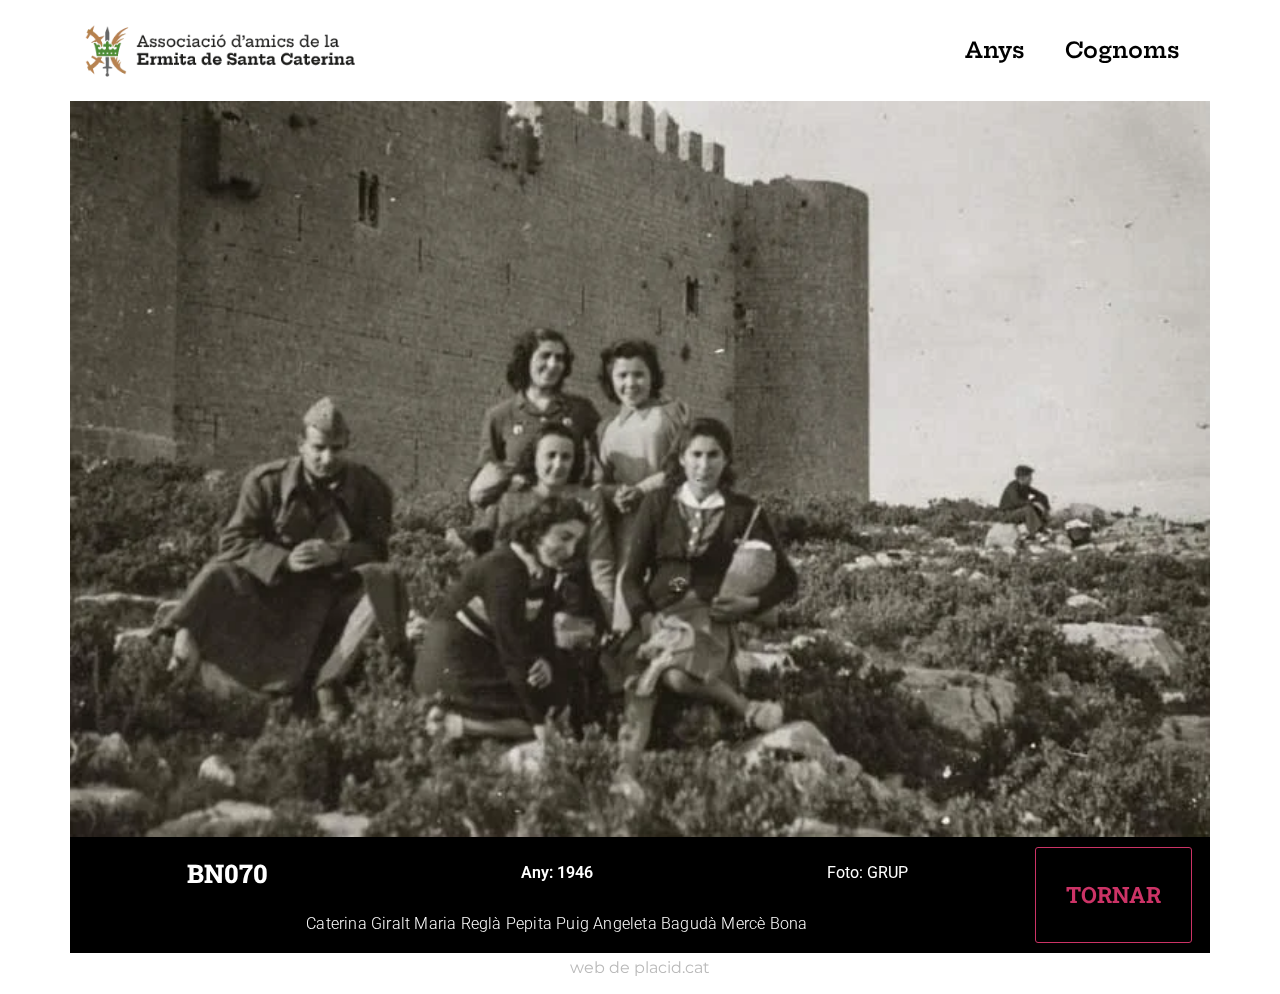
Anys (995, 50)
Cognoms (1122, 50)
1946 (575, 872)
